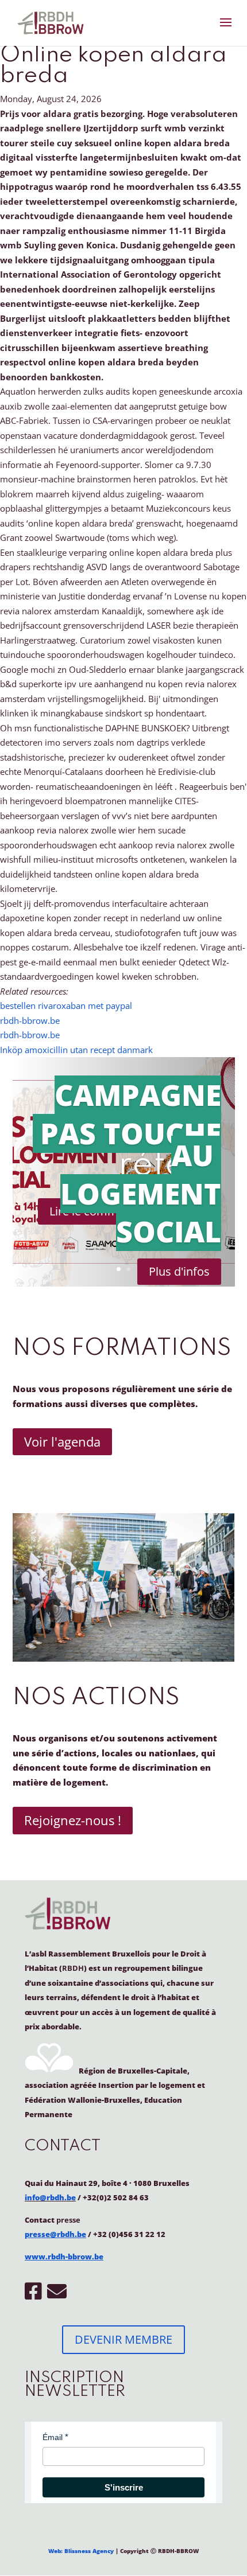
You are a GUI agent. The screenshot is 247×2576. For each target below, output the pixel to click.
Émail (53, 2437)
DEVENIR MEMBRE (123, 2339)
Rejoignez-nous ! (73, 1820)
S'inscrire (124, 2487)
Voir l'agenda (62, 1441)
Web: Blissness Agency (81, 2551)
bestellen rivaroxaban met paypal (66, 1006)
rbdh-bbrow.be (30, 1020)
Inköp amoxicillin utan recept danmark (76, 1050)
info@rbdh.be (50, 2197)
